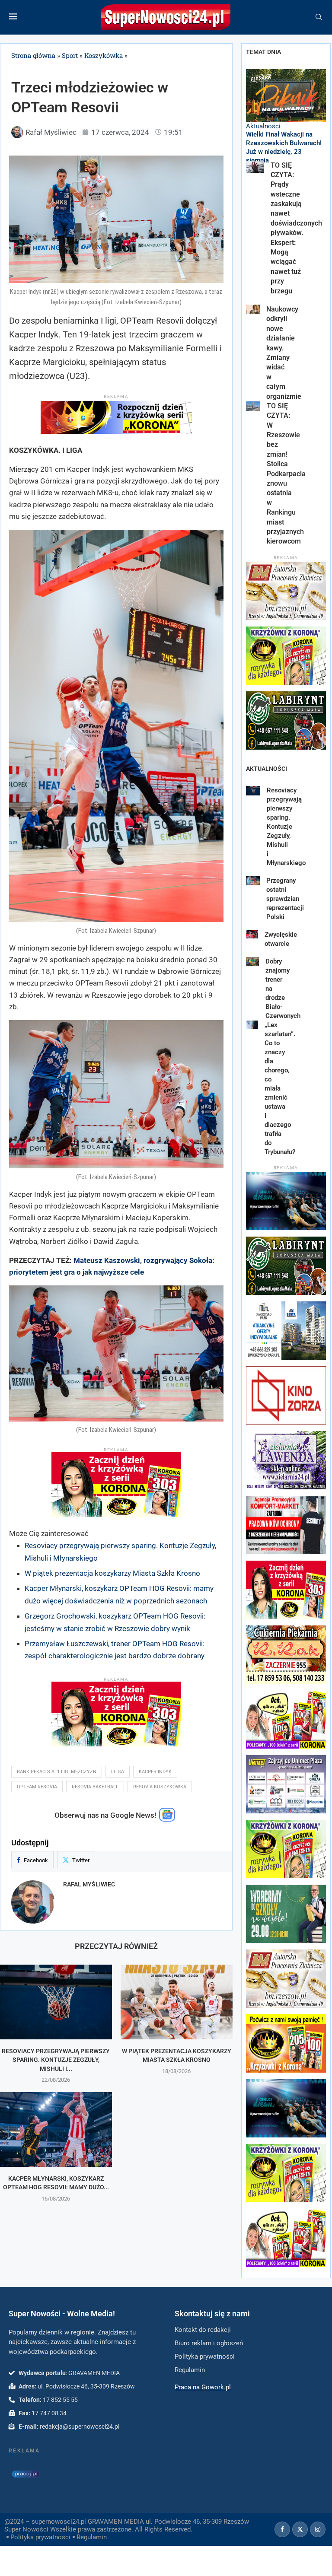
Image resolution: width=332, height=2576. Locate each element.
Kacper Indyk (155, 1772)
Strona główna (33, 55)
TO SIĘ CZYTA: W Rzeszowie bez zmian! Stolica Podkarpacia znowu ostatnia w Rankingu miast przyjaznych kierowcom (286, 474)
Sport (70, 55)
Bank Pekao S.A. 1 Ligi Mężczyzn (57, 1772)
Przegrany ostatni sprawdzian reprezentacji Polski (285, 899)
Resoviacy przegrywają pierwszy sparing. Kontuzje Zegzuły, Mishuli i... (56, 2060)
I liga (118, 1772)
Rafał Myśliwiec (89, 1884)
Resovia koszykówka (160, 1787)
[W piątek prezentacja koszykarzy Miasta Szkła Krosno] (177, 2002)
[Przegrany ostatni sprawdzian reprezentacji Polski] (253, 881)
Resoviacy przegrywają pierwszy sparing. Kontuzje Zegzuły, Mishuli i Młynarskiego (286, 827)
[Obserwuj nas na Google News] (167, 1819)
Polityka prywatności (40, 2537)
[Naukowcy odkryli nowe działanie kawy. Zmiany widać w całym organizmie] (253, 309)
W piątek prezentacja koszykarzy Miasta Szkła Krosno (112, 1573)
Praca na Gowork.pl (203, 2387)
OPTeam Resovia (37, 1787)
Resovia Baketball (95, 1787)
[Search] (319, 17)
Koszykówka (104, 55)
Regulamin (92, 2537)
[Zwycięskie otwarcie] (252, 934)
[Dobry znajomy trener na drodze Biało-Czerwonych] (253, 961)
